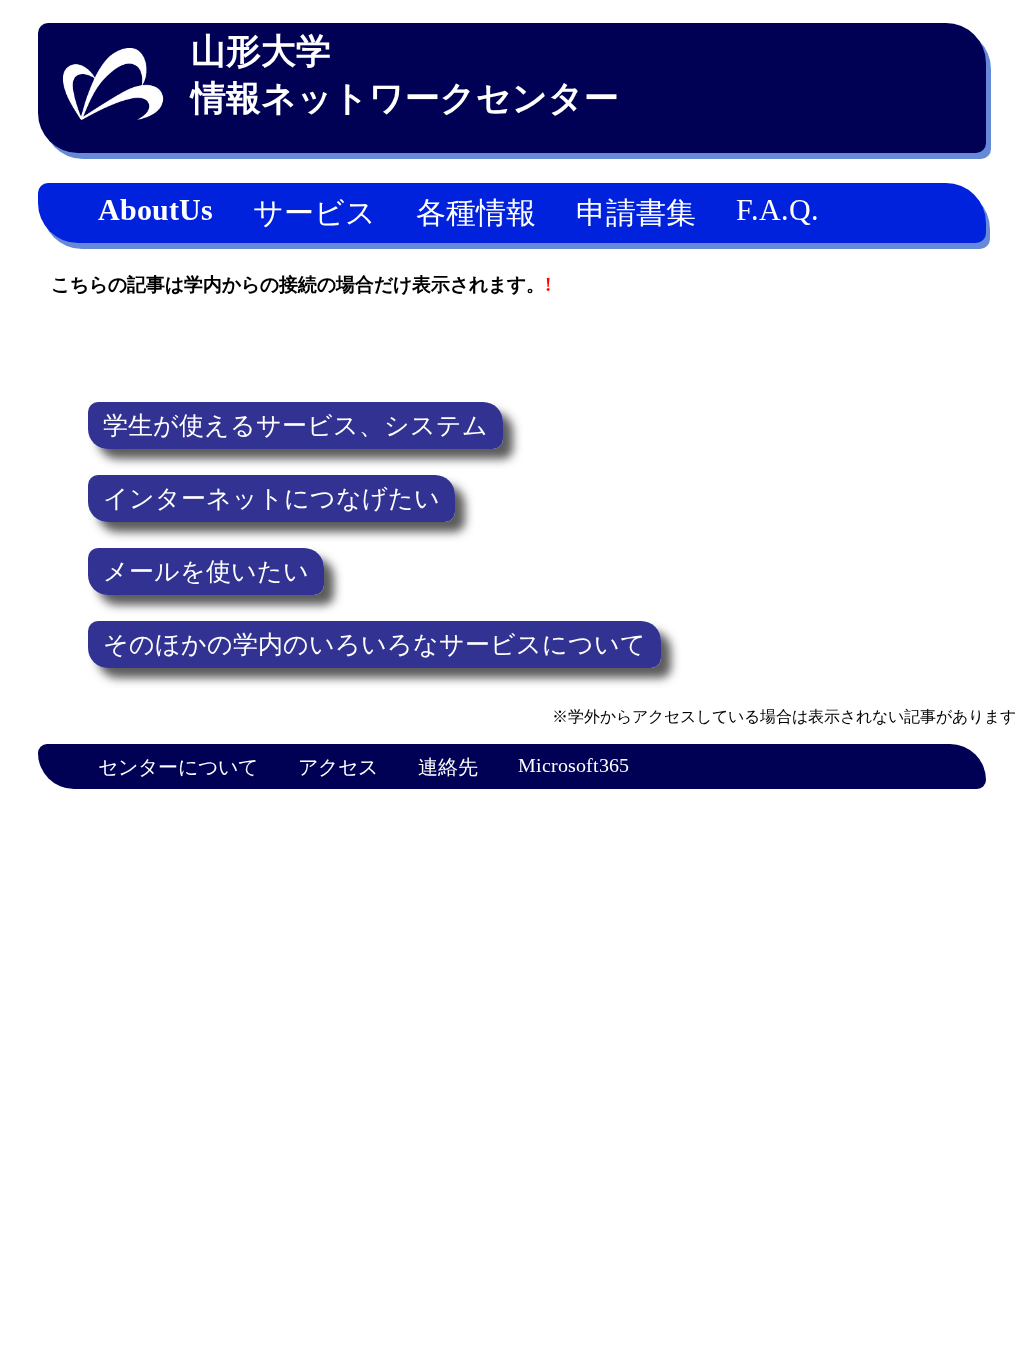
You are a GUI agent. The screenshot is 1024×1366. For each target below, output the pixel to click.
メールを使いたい (206, 571)
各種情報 (476, 212)
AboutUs (155, 209)
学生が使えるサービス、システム (295, 425)
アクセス (338, 767)
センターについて (178, 767)
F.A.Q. (777, 209)
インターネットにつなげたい (271, 498)
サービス (314, 212)
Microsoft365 (573, 765)
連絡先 (448, 767)
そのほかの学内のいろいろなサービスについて (374, 644)
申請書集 (636, 212)
